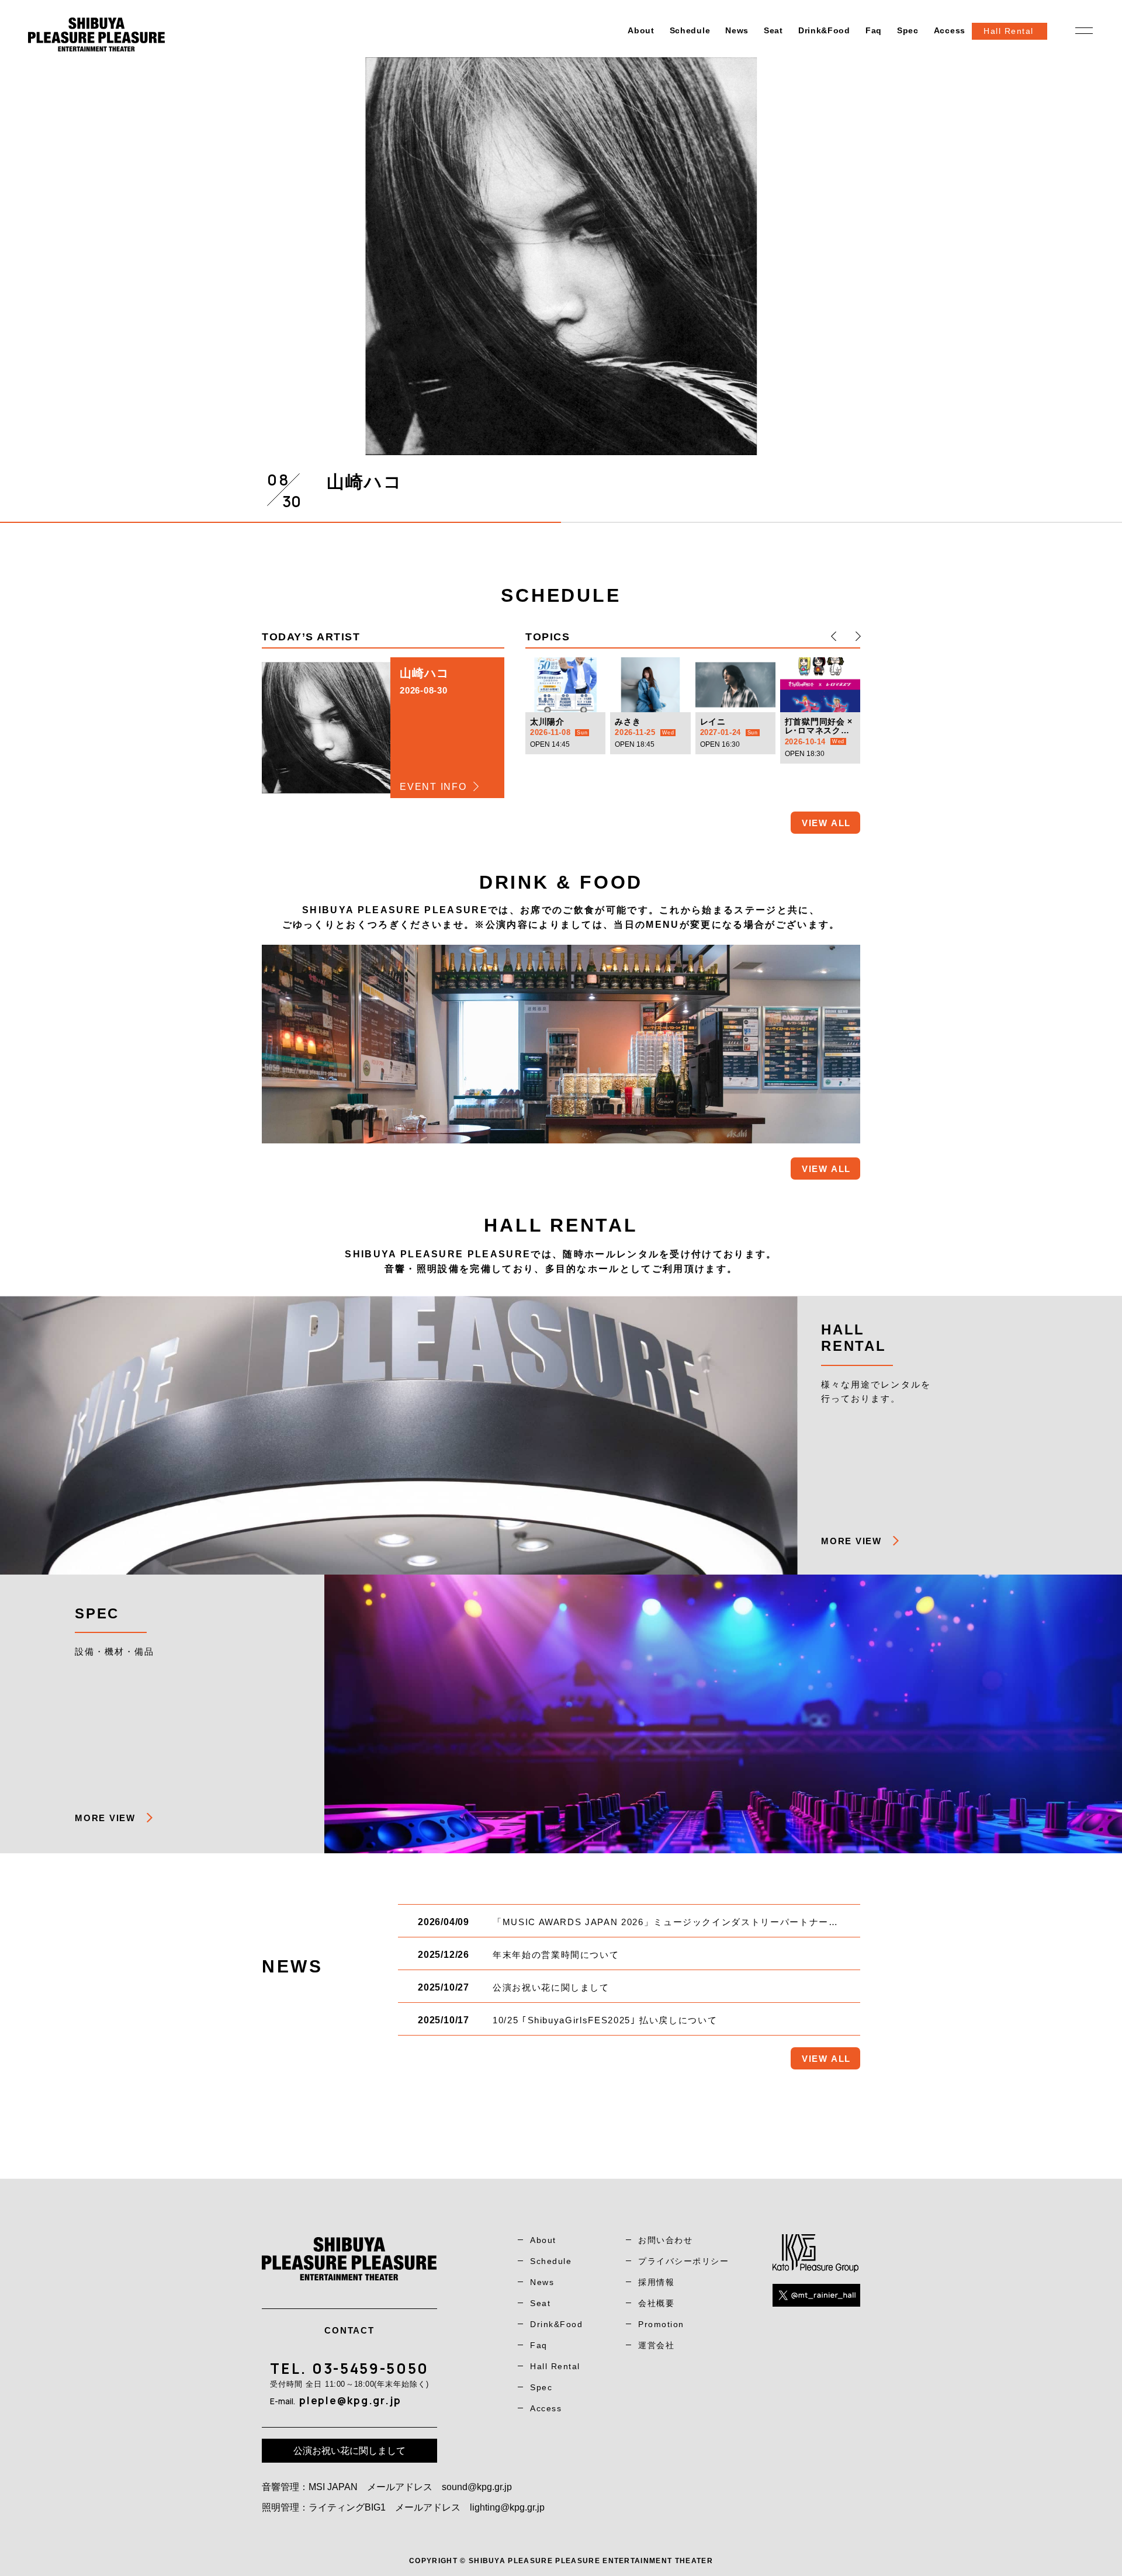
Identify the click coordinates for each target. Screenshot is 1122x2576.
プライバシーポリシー (683, 2261)
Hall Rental (555, 2366)
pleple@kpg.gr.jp (350, 2400)
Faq (874, 30)
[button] (834, 636)
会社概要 (656, 2303)
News (737, 30)
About (641, 30)
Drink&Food (824, 30)
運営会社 (656, 2345)
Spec (908, 30)
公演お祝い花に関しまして (349, 2451)
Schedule (690, 30)
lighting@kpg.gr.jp (507, 2507)
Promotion (661, 2324)
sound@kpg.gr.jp (477, 2487)
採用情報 (656, 2282)
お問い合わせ (665, 2240)
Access (950, 30)
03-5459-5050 (370, 2368)
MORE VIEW (851, 1541)
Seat (773, 30)
